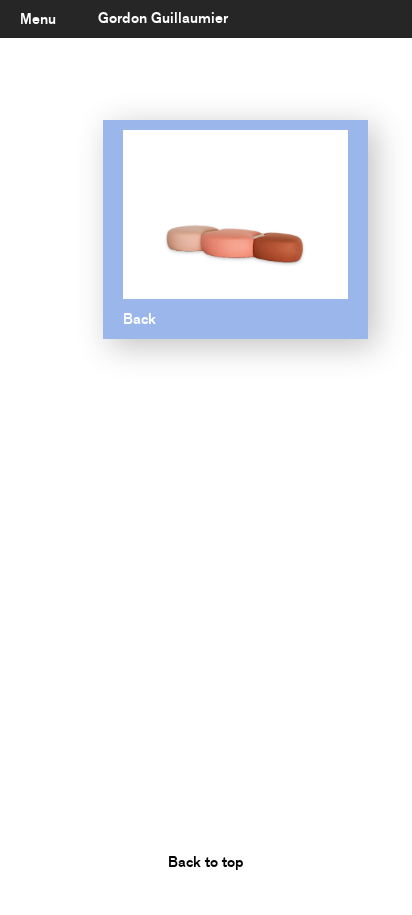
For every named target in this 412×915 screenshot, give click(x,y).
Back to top (206, 862)
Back (139, 319)
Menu (38, 19)
